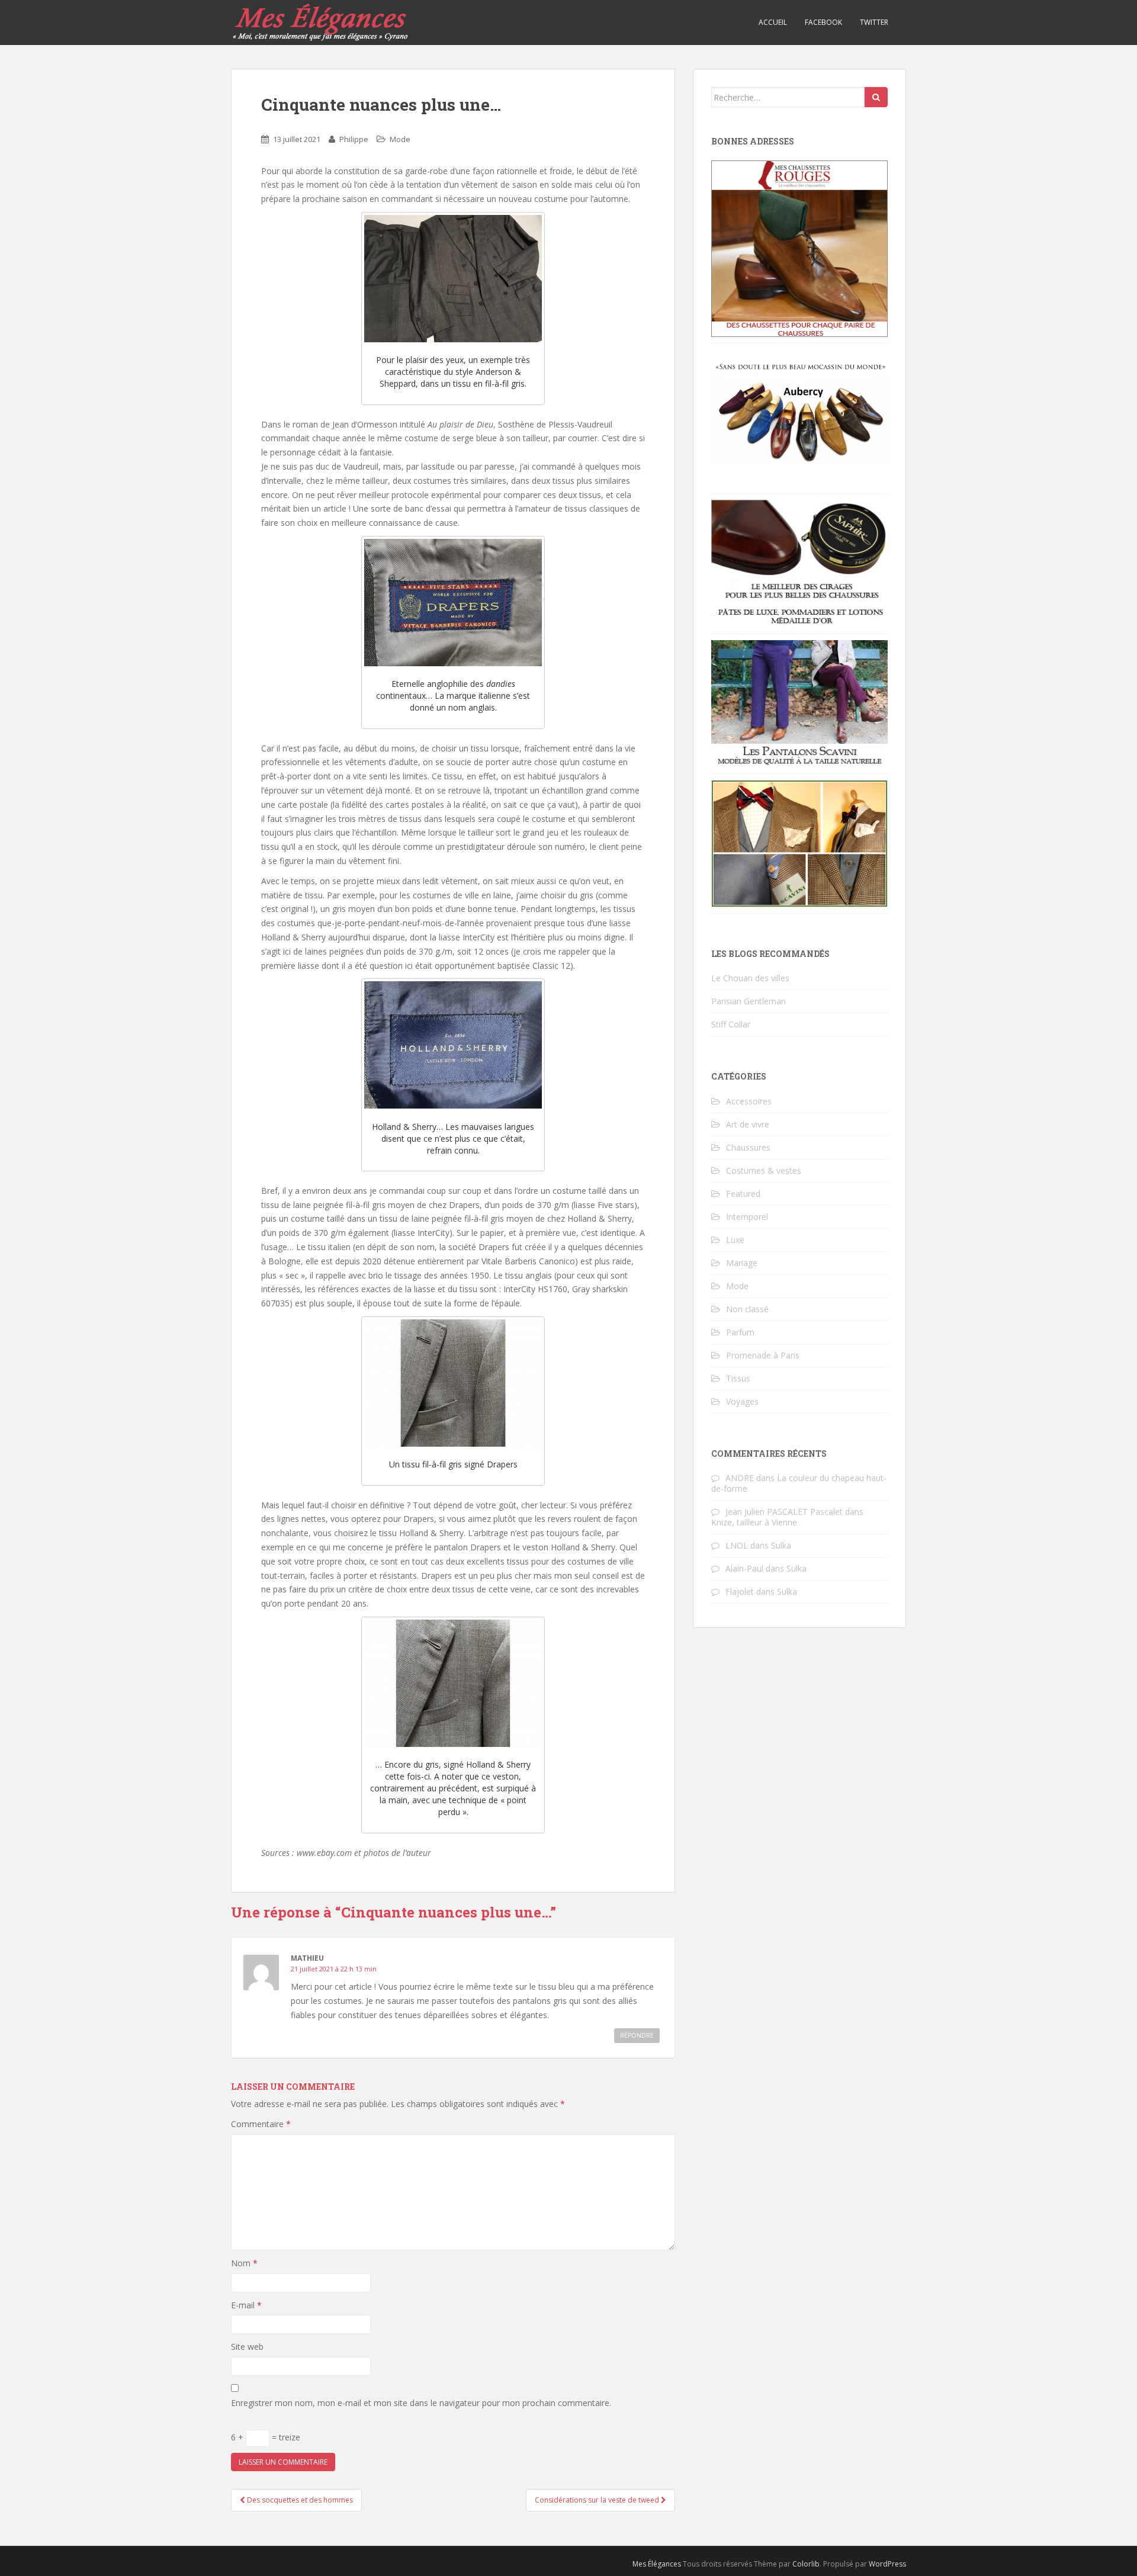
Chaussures (748, 1147)
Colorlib (806, 2564)
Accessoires (749, 1101)
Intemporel (747, 1217)
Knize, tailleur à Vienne (754, 1522)
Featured (743, 1194)
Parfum (740, 1332)
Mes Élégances (657, 2564)
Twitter (874, 22)
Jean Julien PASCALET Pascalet (784, 1512)
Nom (244, 2263)
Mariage (742, 1263)
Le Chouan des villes (750, 978)
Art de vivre (748, 1124)
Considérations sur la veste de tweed (598, 2500)
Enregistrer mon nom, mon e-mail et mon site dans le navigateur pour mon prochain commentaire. (421, 2403)
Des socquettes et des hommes (299, 2500)
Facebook (823, 22)
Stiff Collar (731, 1024)
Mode (400, 139)
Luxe (735, 1240)
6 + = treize (266, 2437)
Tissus (738, 1378)
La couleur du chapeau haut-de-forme (799, 1483)
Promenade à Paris (763, 1355)
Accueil (773, 22)
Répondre (637, 2035)
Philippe (354, 139)
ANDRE (740, 1478)
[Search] (876, 97)
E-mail (246, 2305)
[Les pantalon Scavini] (799, 703)
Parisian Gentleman (749, 1001)
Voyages (742, 1401)
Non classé (747, 1309)
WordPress (887, 2564)
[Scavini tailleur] (799, 842)
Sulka (781, 1545)
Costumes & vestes (764, 1170)
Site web (247, 2347)
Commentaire (261, 2124)
